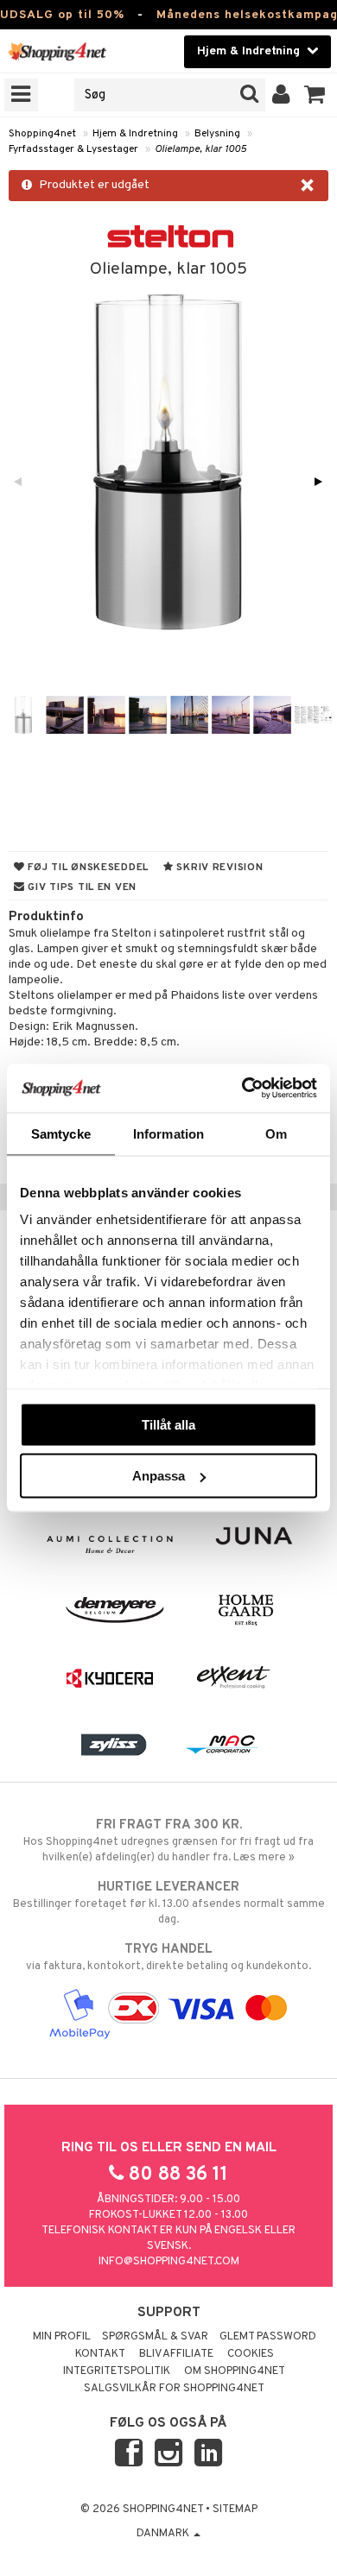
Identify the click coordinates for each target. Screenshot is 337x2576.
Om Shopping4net (235, 2371)
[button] (315, 95)
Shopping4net (42, 134)
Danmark (164, 2534)
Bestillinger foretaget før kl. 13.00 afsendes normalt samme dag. (169, 1903)
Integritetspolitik (117, 2371)
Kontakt (100, 2354)
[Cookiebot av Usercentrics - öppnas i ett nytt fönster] (242, 1089)
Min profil (62, 2337)
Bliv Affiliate (176, 2354)
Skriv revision (219, 868)
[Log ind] (281, 95)
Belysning (217, 134)
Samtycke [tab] (61, 1133)
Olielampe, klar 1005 (200, 149)
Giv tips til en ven (81, 887)
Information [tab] (168, 1133)
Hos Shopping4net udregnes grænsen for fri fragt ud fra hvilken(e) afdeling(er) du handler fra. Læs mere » (168, 1841)
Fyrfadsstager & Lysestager (73, 149)
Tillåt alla (168, 1424)
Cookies (251, 2354)
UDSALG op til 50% (62, 15)
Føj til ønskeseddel (87, 868)
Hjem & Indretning (135, 134)
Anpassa (159, 1476)
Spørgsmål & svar (155, 2337)
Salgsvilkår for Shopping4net (174, 2389)
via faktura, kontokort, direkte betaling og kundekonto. (168, 1957)
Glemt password (268, 2337)
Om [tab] (276, 1133)
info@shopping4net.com (169, 2262)
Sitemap (235, 2510)
